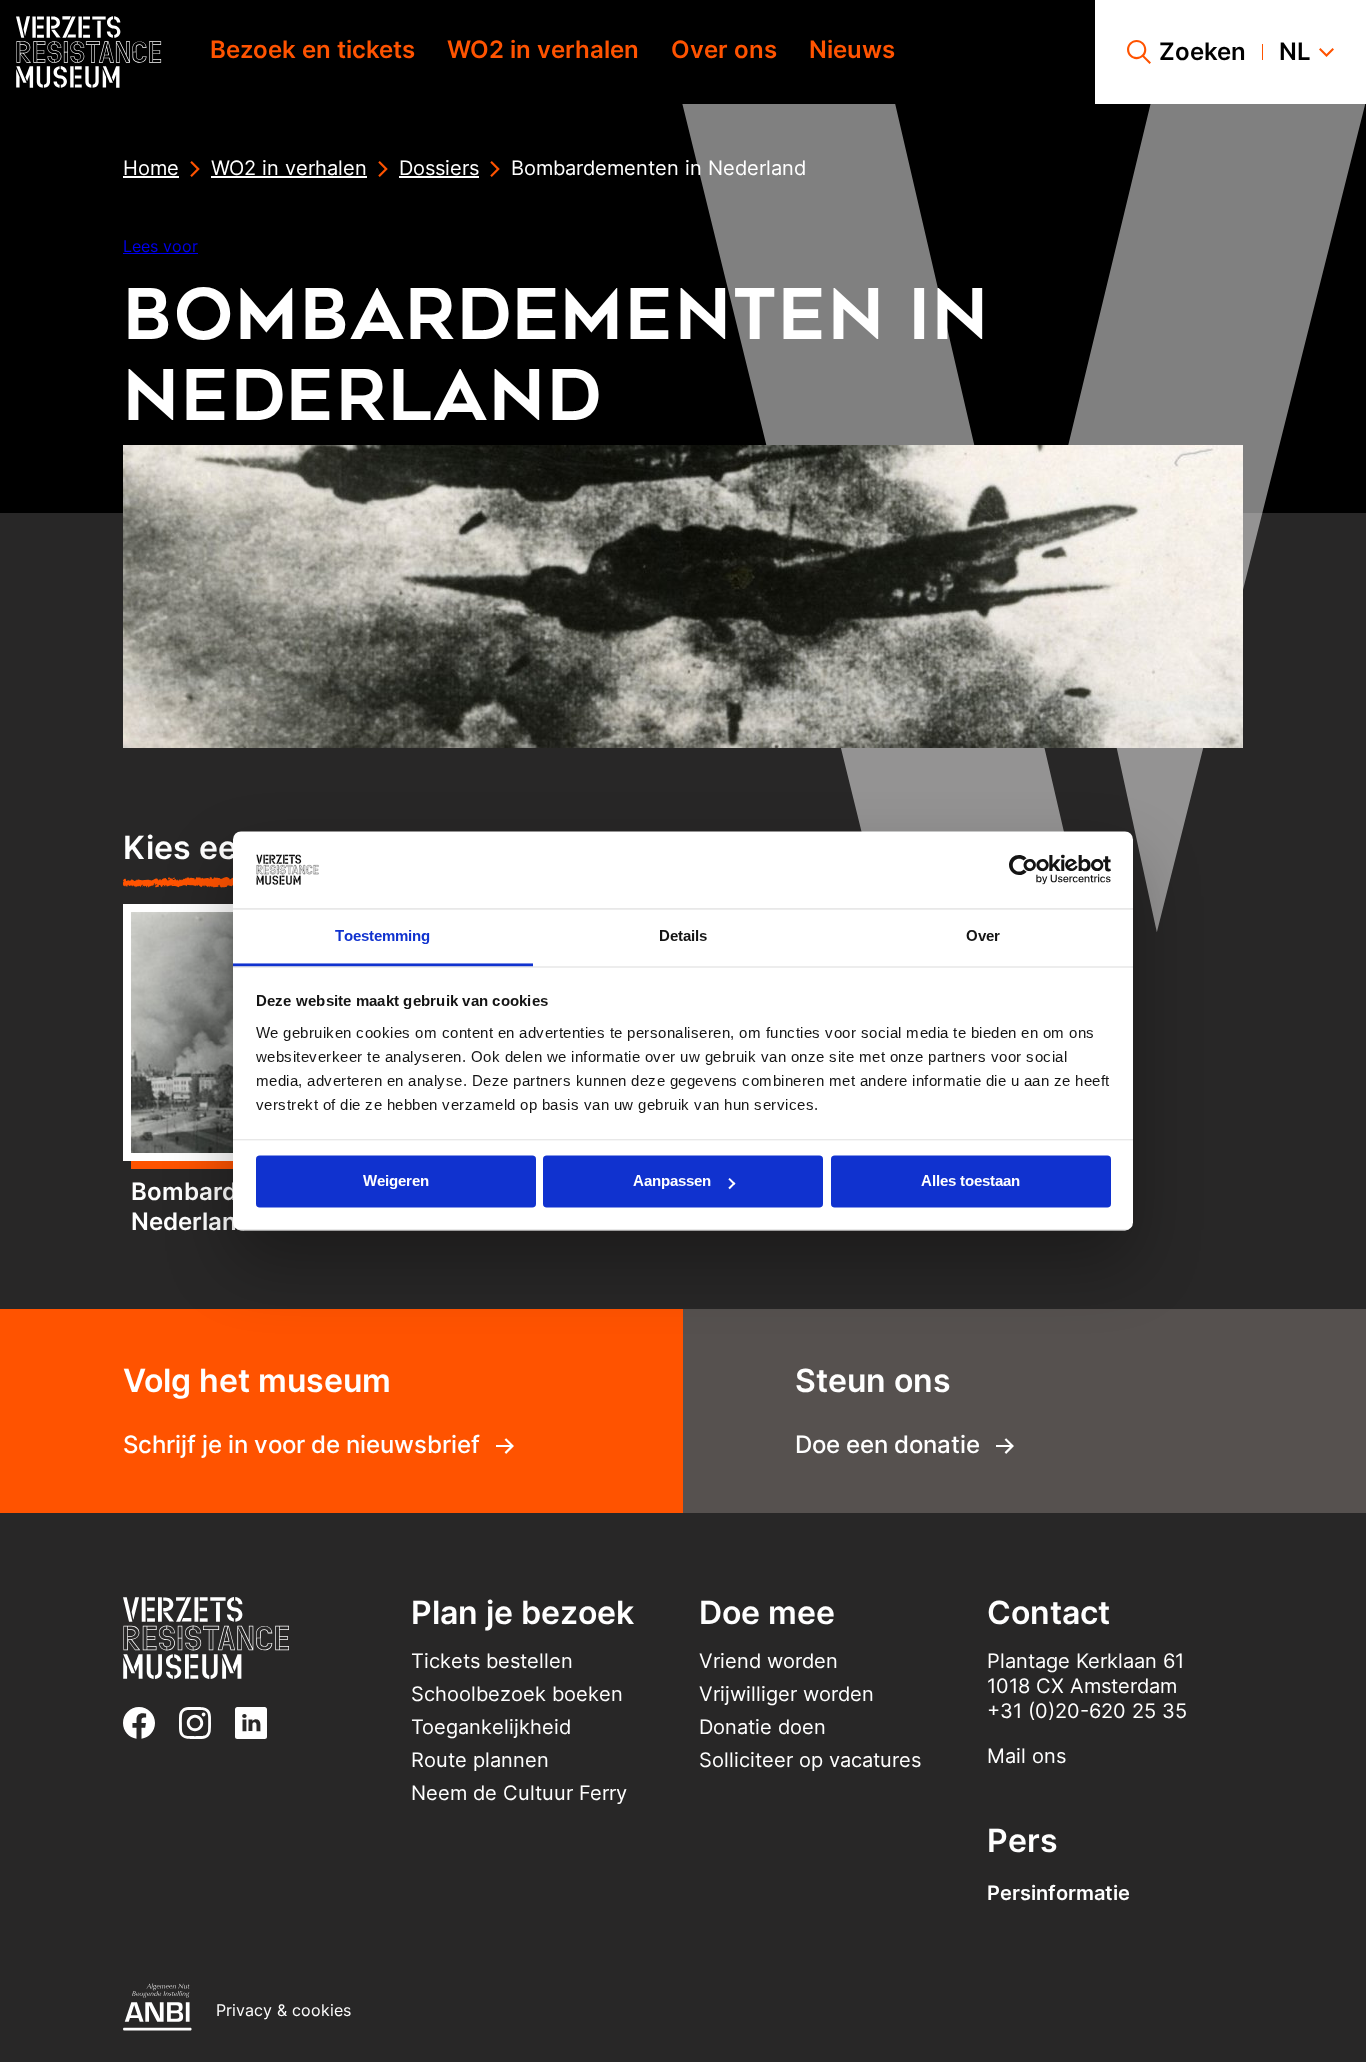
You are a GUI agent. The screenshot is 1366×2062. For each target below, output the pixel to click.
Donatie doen (762, 1727)
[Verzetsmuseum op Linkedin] (259, 1723)
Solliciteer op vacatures (810, 1760)
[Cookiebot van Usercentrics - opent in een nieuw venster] (1023, 870)
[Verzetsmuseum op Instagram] (203, 1723)
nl (1295, 52)
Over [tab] (983, 935)
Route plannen (480, 1760)
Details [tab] (683, 935)
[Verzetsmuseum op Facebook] (147, 1723)
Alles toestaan (970, 1181)
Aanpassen (672, 1181)
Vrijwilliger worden (786, 1694)
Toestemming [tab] (382, 935)
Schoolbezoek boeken (517, 1694)
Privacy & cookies (283, 2010)
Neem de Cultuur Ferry (519, 1793)
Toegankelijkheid (491, 1727)
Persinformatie (1058, 1893)
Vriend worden (768, 1661)
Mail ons (1026, 1756)
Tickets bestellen (492, 1661)
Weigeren (396, 1181)
